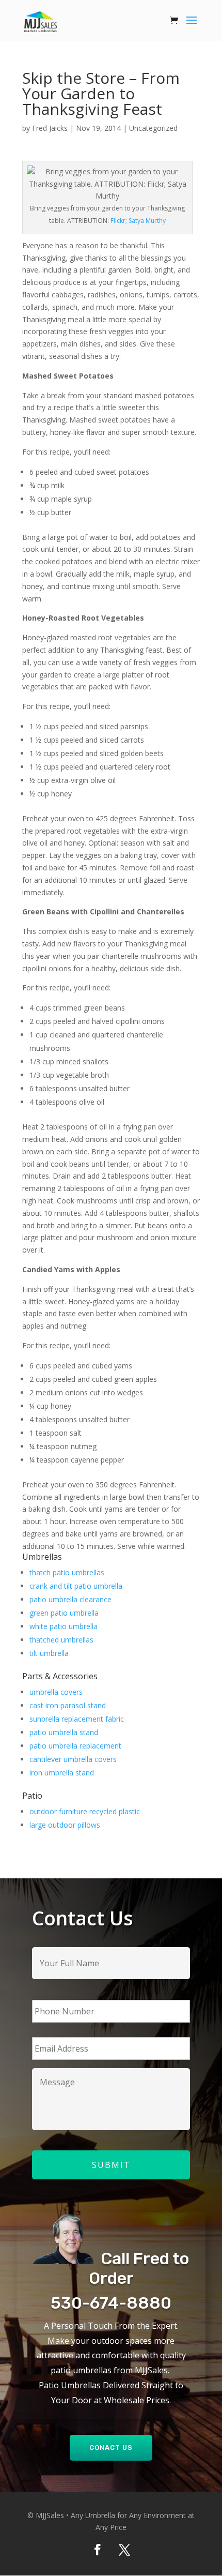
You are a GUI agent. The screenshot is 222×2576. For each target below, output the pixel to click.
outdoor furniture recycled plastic (85, 1811)
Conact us (111, 2447)
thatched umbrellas (61, 1640)
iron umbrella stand (62, 1773)
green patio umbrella (64, 1613)
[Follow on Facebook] (98, 2550)
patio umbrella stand (64, 1732)
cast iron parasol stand (68, 1705)
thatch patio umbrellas (67, 1572)
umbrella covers (56, 1692)
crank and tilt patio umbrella (76, 1586)
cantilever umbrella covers (73, 1759)
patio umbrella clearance (70, 1599)
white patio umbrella (64, 1626)
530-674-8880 (111, 2303)
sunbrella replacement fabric (77, 1719)
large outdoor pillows (65, 1825)
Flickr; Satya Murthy (138, 221)
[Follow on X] (124, 2550)
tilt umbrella (49, 1653)
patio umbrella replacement (75, 1746)
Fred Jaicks (50, 128)
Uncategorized (153, 128)
